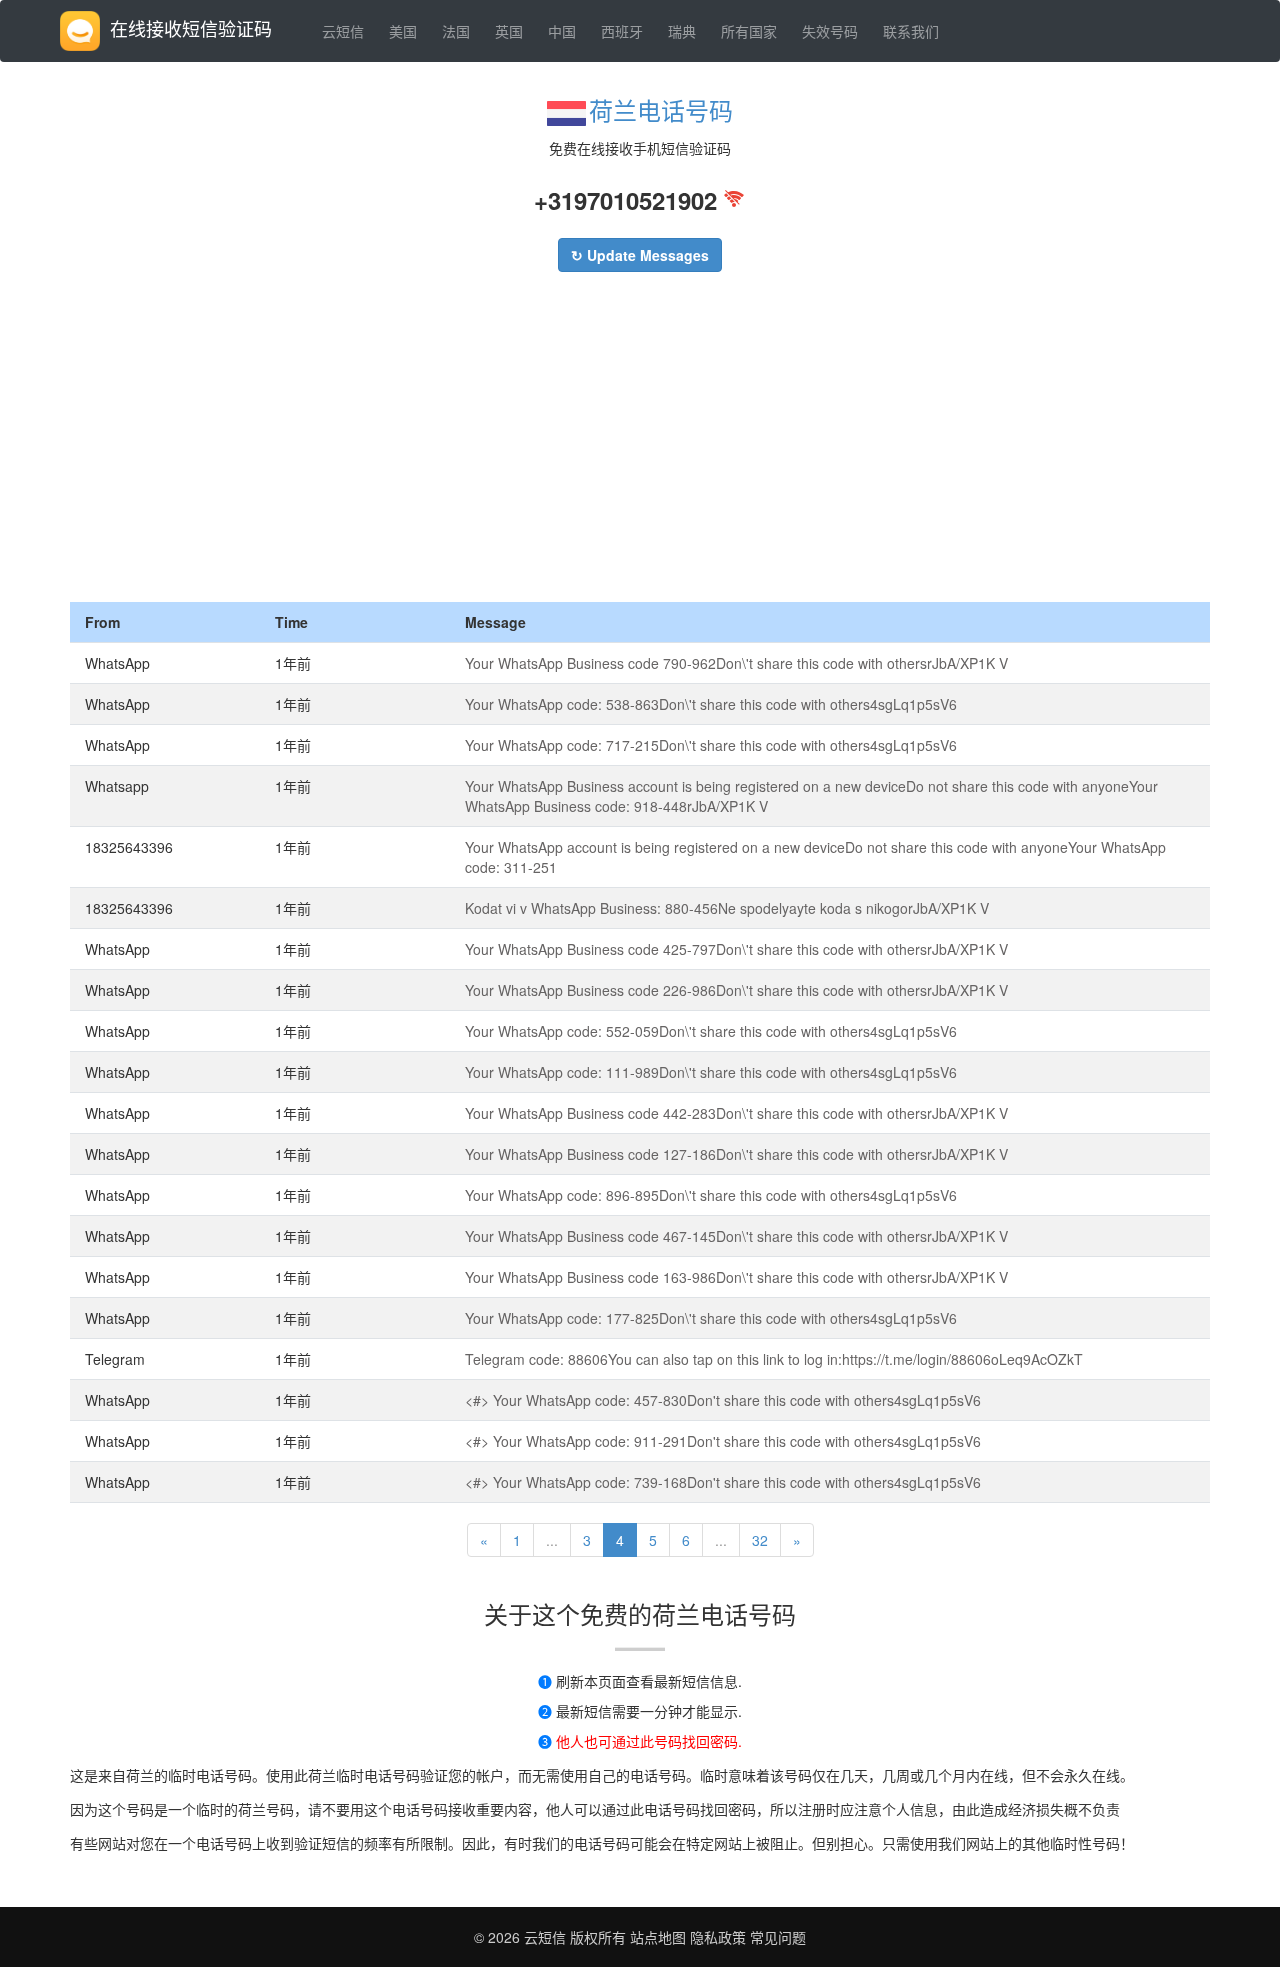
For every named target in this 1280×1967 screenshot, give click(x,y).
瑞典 (682, 31)
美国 (403, 31)
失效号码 (830, 31)
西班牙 (622, 31)
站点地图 (658, 1937)
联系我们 (911, 31)
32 (760, 1540)
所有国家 (749, 31)
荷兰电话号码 (661, 109)
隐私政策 (716, 1937)
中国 (562, 31)
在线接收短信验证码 (191, 28)
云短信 (343, 31)
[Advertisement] (640, 452)
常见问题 (778, 1937)
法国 (456, 31)
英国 (509, 31)
